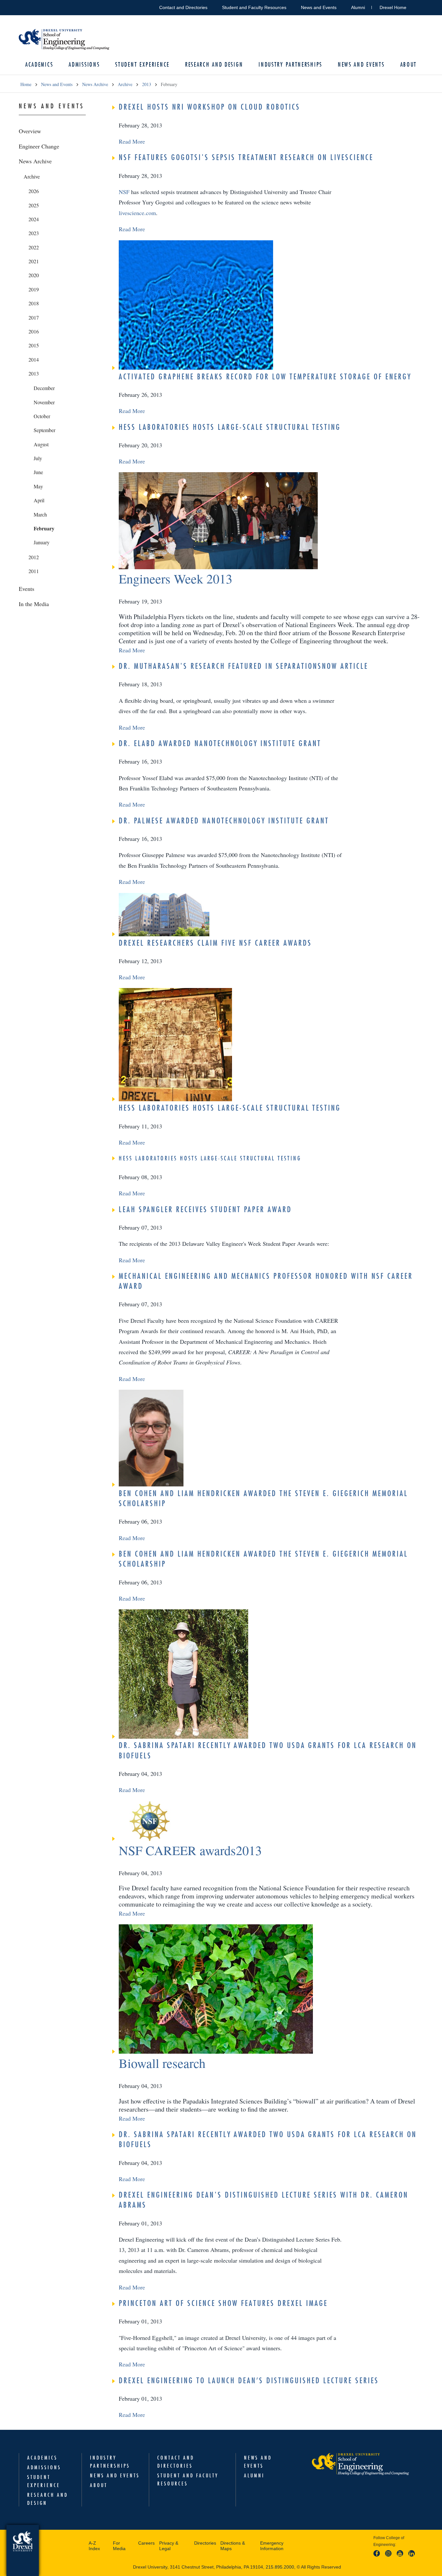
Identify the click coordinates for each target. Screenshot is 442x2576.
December (44, 388)
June (38, 472)
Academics (39, 65)
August (41, 444)
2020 (34, 275)
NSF (124, 192)
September (44, 430)
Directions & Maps (233, 2546)
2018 (34, 303)
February (44, 528)
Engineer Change (39, 146)
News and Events (319, 7)
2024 (34, 219)
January (42, 542)
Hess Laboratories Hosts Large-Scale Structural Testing (230, 427)
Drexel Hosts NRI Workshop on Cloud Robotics (210, 107)
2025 (34, 205)
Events (27, 589)
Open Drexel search (418, 6)
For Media (119, 2546)
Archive (125, 84)
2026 (34, 191)
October (42, 416)
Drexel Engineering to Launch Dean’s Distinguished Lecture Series (249, 2380)
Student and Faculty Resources (254, 7)
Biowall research (162, 2063)
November (44, 402)
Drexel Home (393, 7)
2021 (34, 261)
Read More (132, 141)
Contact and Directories (183, 7)
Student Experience (142, 65)
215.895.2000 (280, 2567)
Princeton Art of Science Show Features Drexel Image (223, 2303)
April (39, 500)
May (38, 486)
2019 (34, 289)
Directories (205, 2543)
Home (26, 84)
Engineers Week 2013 (176, 578)
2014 (34, 359)
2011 (34, 571)
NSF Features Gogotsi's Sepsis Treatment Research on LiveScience (246, 157)
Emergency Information (272, 2546)
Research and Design (214, 65)
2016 (34, 331)
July (38, 458)
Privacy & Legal (169, 2546)
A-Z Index (94, 2546)
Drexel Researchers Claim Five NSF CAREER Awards (215, 943)
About (409, 65)
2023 (34, 233)
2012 (34, 557)
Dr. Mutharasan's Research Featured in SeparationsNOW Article (243, 666)
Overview (30, 131)
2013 (147, 84)
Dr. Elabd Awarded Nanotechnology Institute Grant (220, 743)
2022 (34, 247)
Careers (146, 2543)
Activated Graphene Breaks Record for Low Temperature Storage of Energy (265, 376)
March (40, 514)
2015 (34, 345)
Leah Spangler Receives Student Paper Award (205, 1209)
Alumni (358, 7)
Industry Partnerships (290, 65)
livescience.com (137, 213)
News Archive (95, 84)
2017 (34, 317)
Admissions (84, 65)
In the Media (34, 604)
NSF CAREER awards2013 (190, 1850)
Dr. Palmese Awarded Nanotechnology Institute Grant (224, 821)
